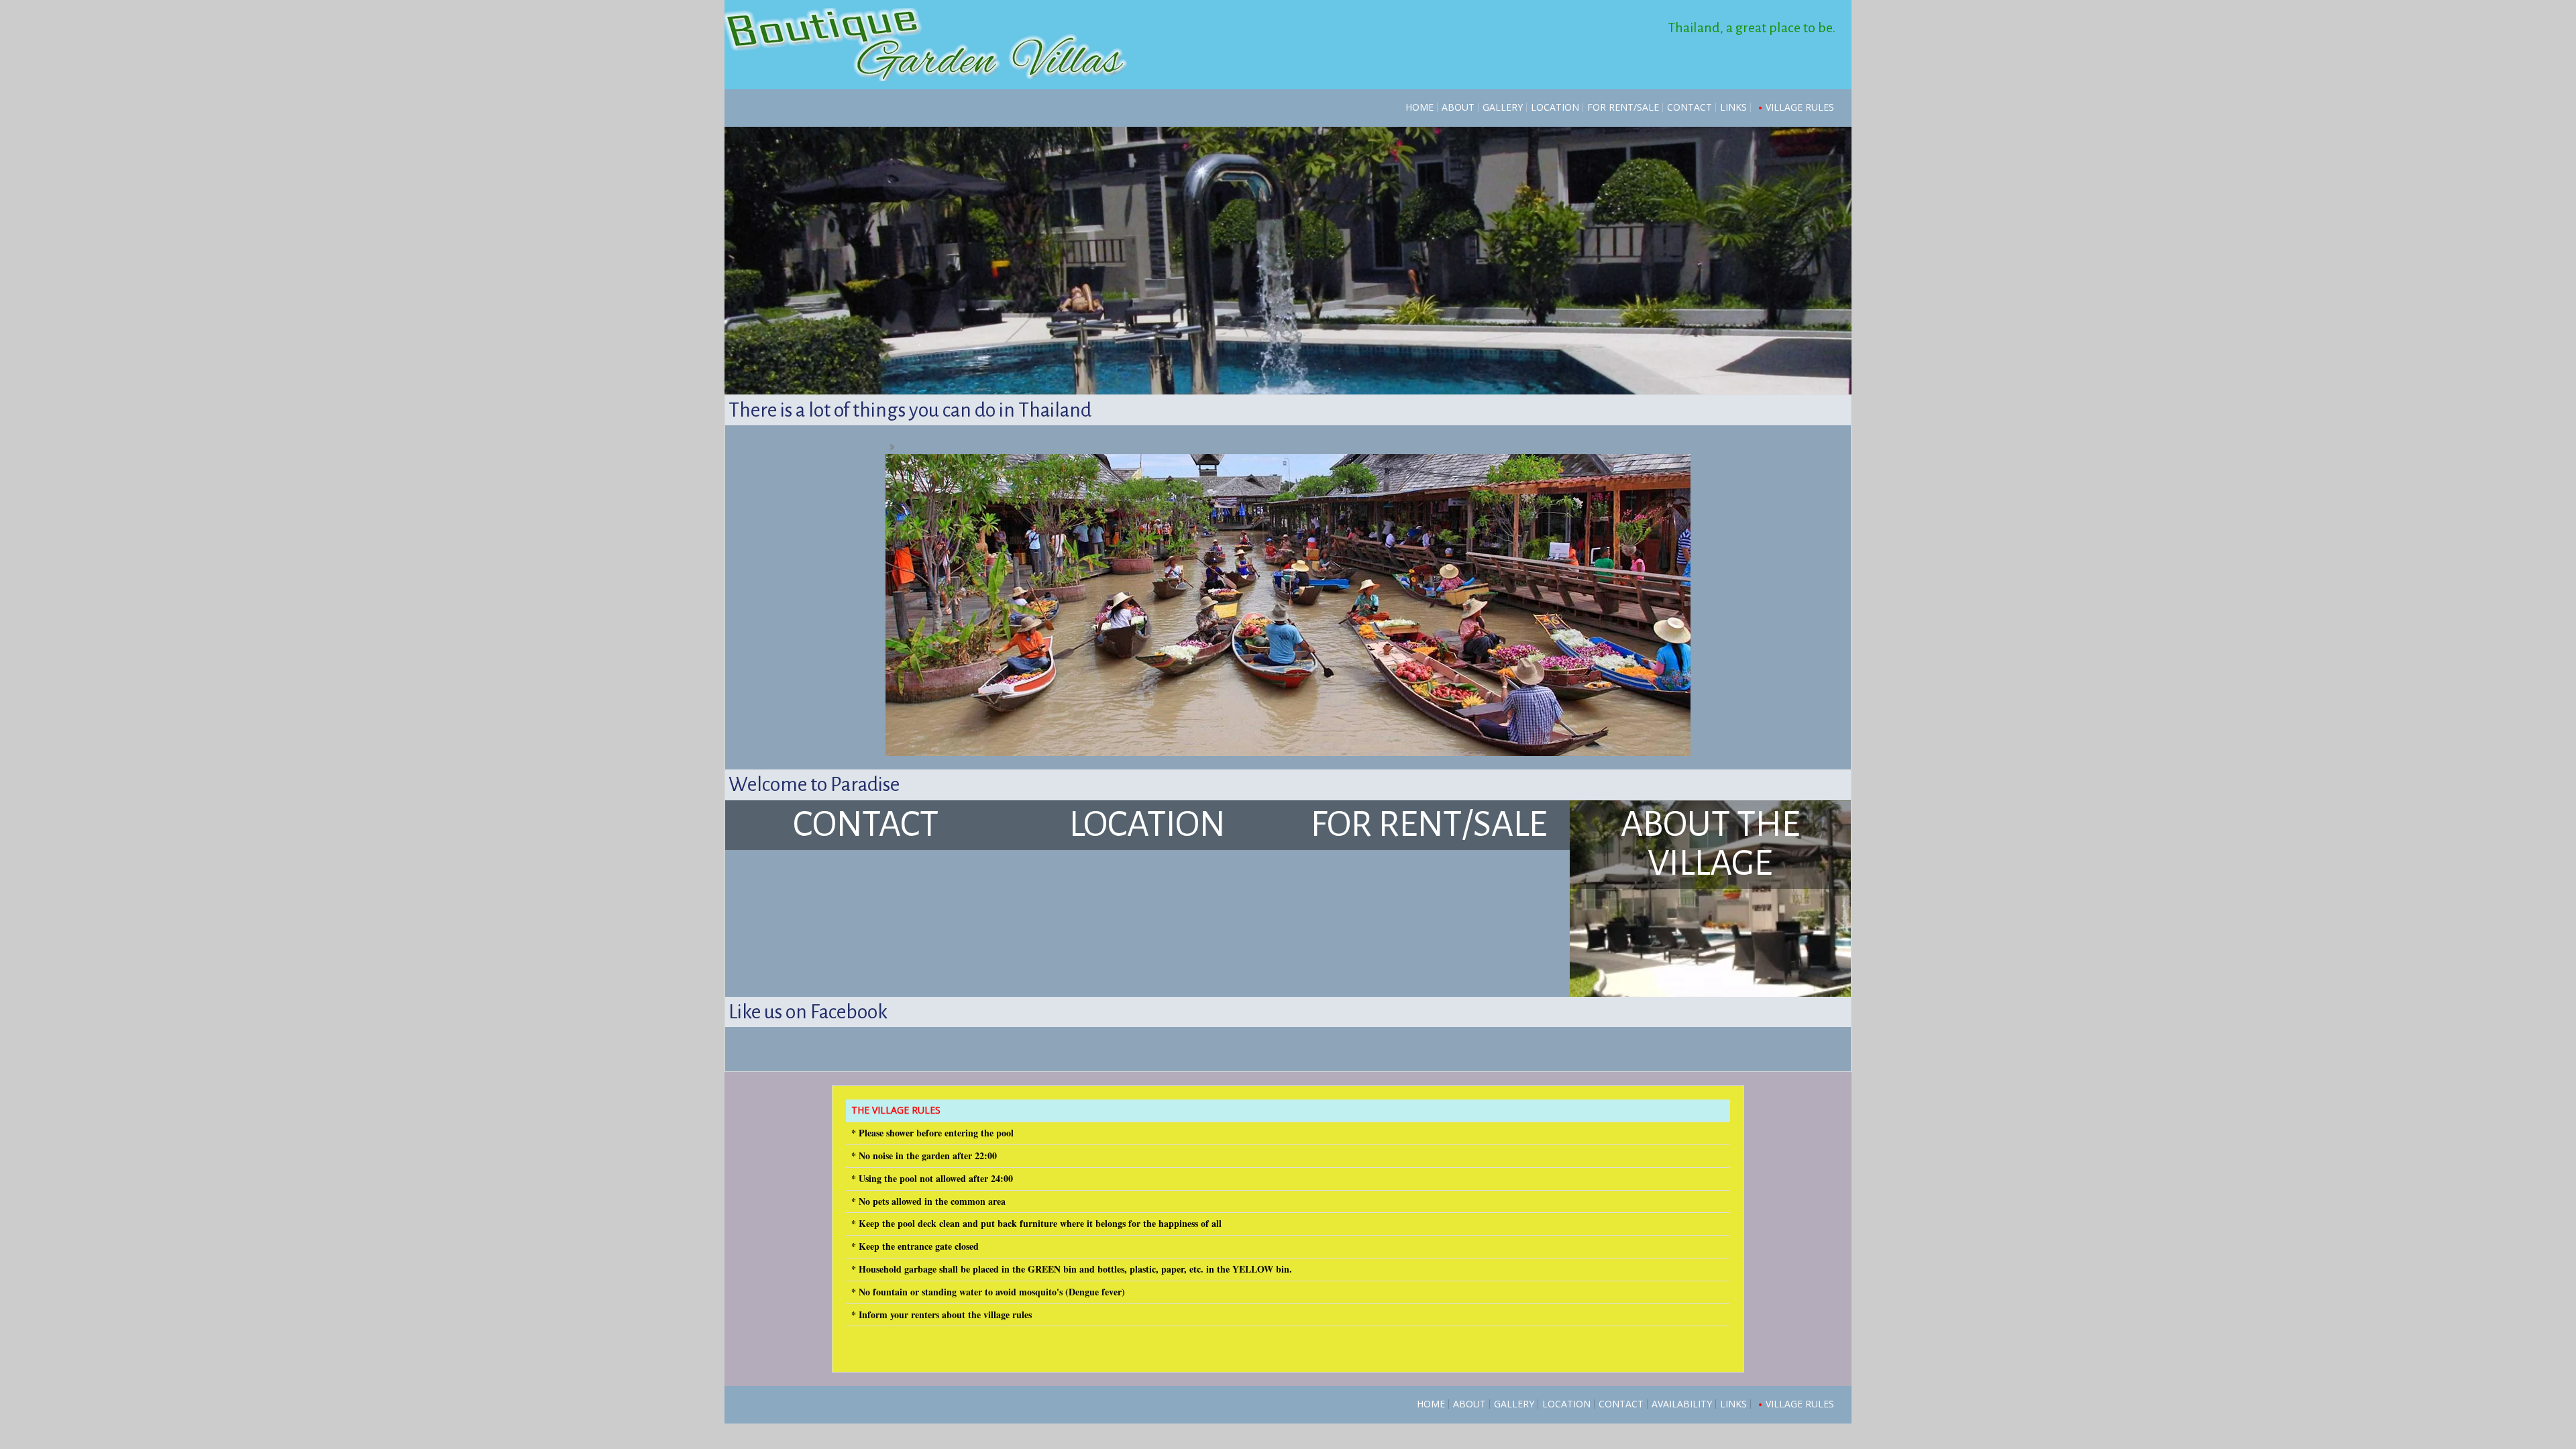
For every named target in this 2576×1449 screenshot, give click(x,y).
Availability (1682, 1404)
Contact (1689, 107)
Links (1733, 107)
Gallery (1503, 107)
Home (1419, 107)
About (1458, 107)
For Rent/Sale (1623, 107)
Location (1555, 107)
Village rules (1800, 107)
